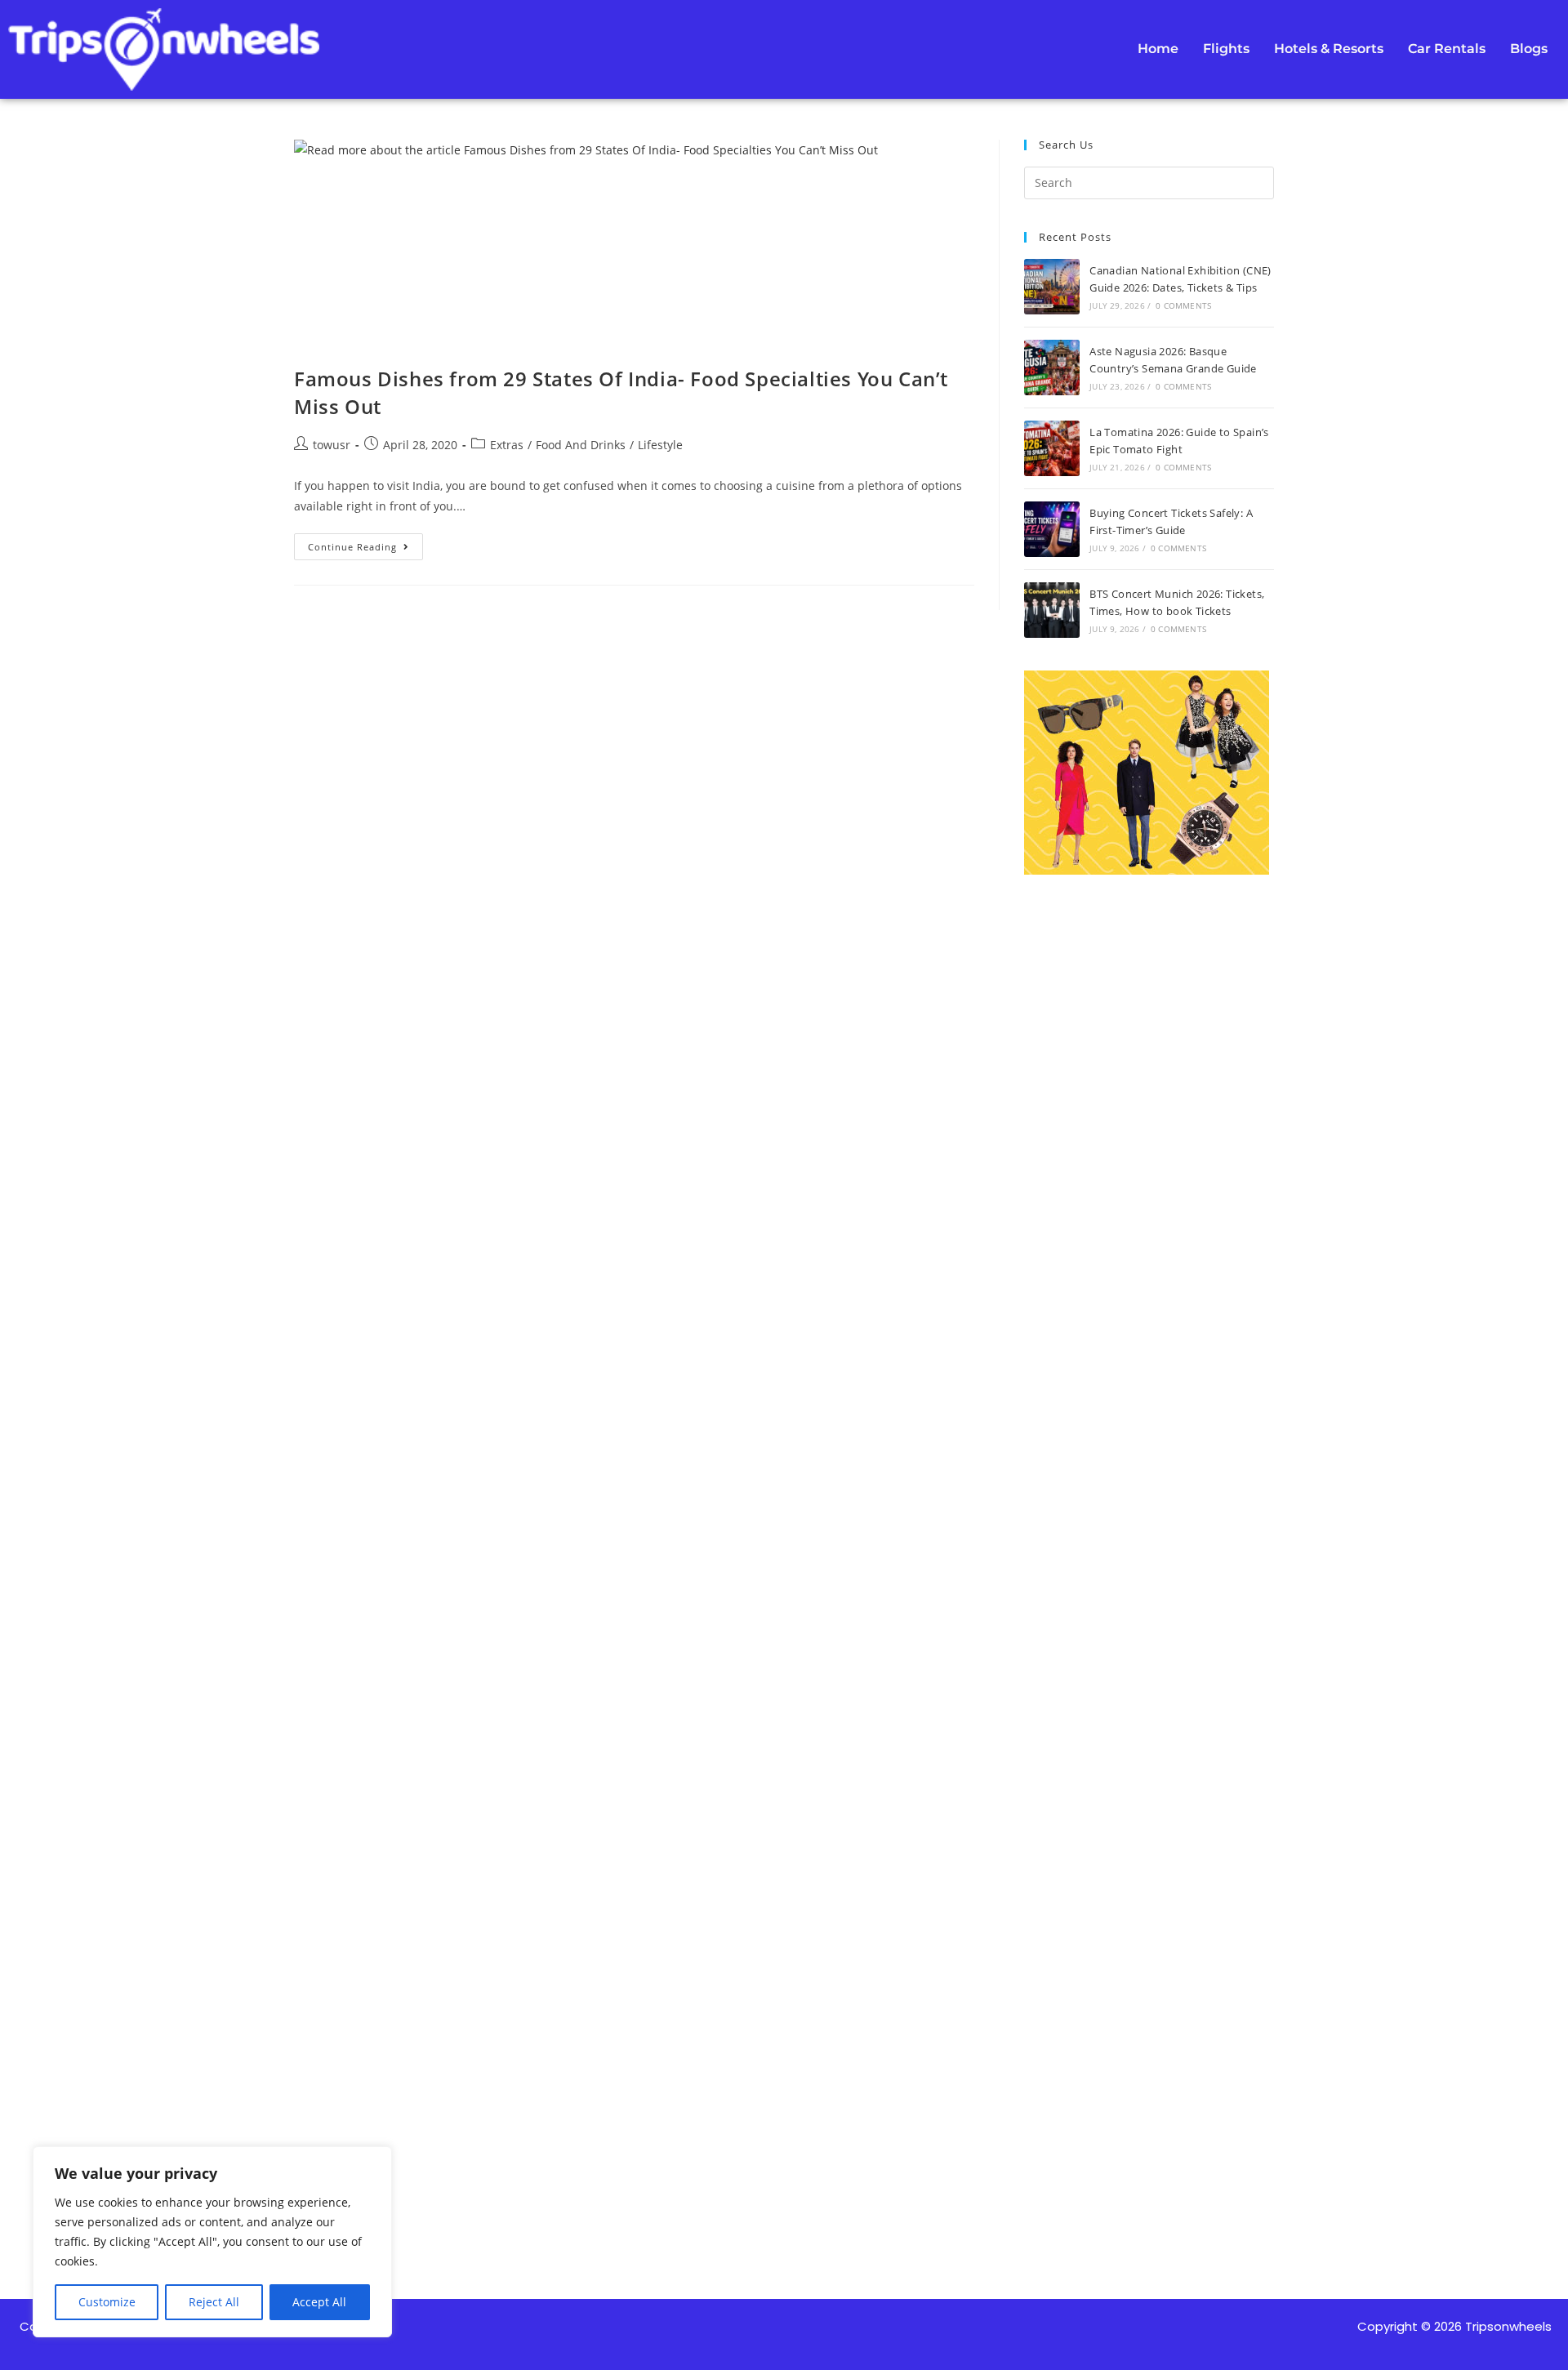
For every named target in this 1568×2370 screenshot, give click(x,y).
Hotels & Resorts (1329, 49)
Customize (107, 2302)
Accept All (319, 2302)
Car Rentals (1447, 49)
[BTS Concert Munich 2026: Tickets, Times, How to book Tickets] (1052, 610)
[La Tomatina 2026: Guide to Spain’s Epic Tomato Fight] (1052, 448)
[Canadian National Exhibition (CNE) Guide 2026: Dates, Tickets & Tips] (1052, 287)
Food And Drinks (581, 445)
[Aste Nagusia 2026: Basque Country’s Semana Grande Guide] (1052, 368)
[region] (212, 2242)
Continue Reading (365, 543)
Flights (1226, 49)
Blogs (1529, 49)
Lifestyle (660, 445)
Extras (507, 445)
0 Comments (1183, 305)
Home (1158, 49)
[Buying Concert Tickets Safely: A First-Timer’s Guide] (1052, 529)
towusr (332, 445)
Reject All (214, 2302)
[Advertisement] (1149, 1519)
